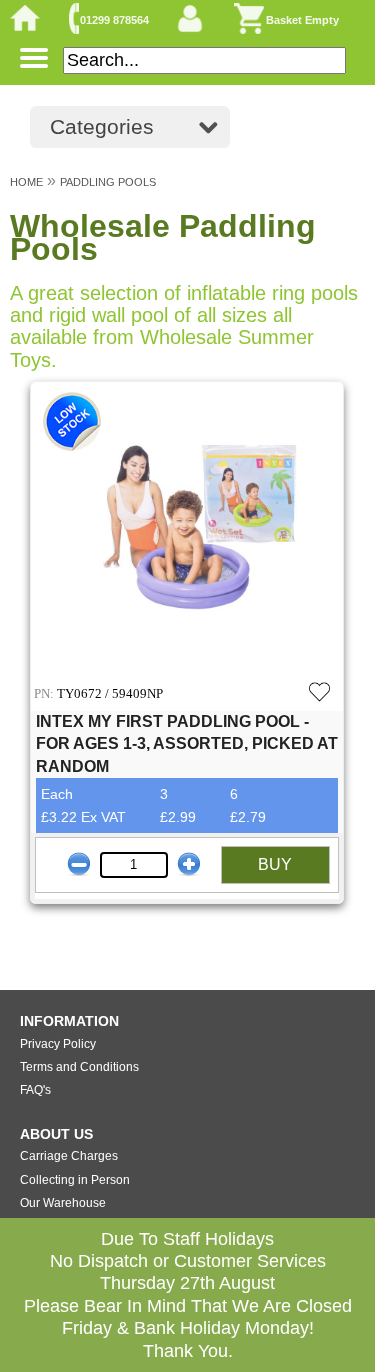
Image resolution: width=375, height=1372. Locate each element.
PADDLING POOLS (108, 182)
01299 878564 (114, 20)
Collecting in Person (75, 1180)
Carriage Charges (69, 1156)
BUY (275, 864)
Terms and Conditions (79, 1067)
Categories (102, 126)
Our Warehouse (63, 1203)
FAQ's (35, 1090)
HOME (26, 182)
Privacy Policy (58, 1044)
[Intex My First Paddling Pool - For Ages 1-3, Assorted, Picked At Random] (187, 530)
